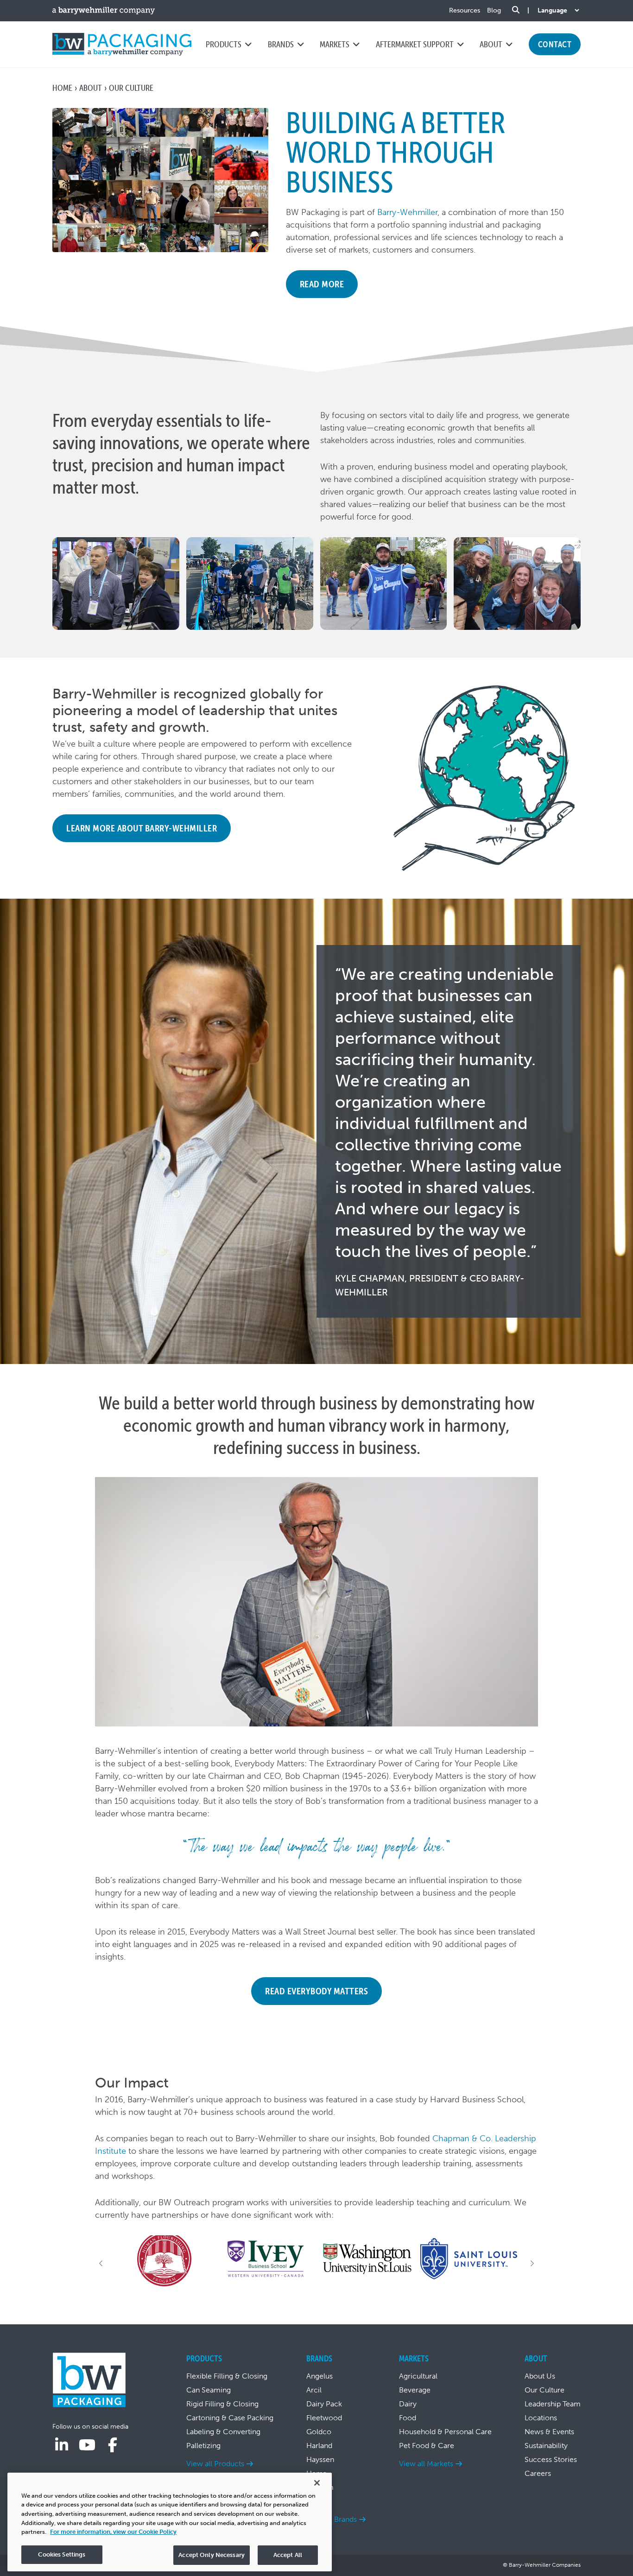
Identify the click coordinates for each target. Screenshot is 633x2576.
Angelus (320, 2376)
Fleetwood (324, 2418)
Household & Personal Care (445, 2432)
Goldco (319, 2432)
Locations (541, 2418)
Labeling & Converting (223, 2432)
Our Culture (544, 2390)
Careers (538, 2473)
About (91, 88)
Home (62, 88)
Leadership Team (553, 2404)
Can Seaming (209, 2390)
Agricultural (418, 2376)
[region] (170, 2522)
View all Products (215, 2464)
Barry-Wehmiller (407, 212)
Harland (319, 2446)
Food (408, 2418)
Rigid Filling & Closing (222, 2404)
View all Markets (426, 2464)
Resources (465, 10)
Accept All (288, 2555)
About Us (540, 2376)
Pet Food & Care (427, 2446)
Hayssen (320, 2459)
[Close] (317, 2483)
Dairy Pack (324, 2404)
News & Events (549, 2432)
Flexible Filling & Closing (227, 2376)
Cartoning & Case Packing (230, 2418)
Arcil (314, 2390)
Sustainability (546, 2446)
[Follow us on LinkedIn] (62, 2445)
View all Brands (332, 2519)
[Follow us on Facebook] (113, 2445)
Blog (494, 10)
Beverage (415, 2390)
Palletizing (203, 2446)
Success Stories (551, 2459)
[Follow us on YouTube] (87, 2445)
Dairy (408, 2404)
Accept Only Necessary (212, 2555)
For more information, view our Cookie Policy (113, 2532)
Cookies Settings (62, 2554)
